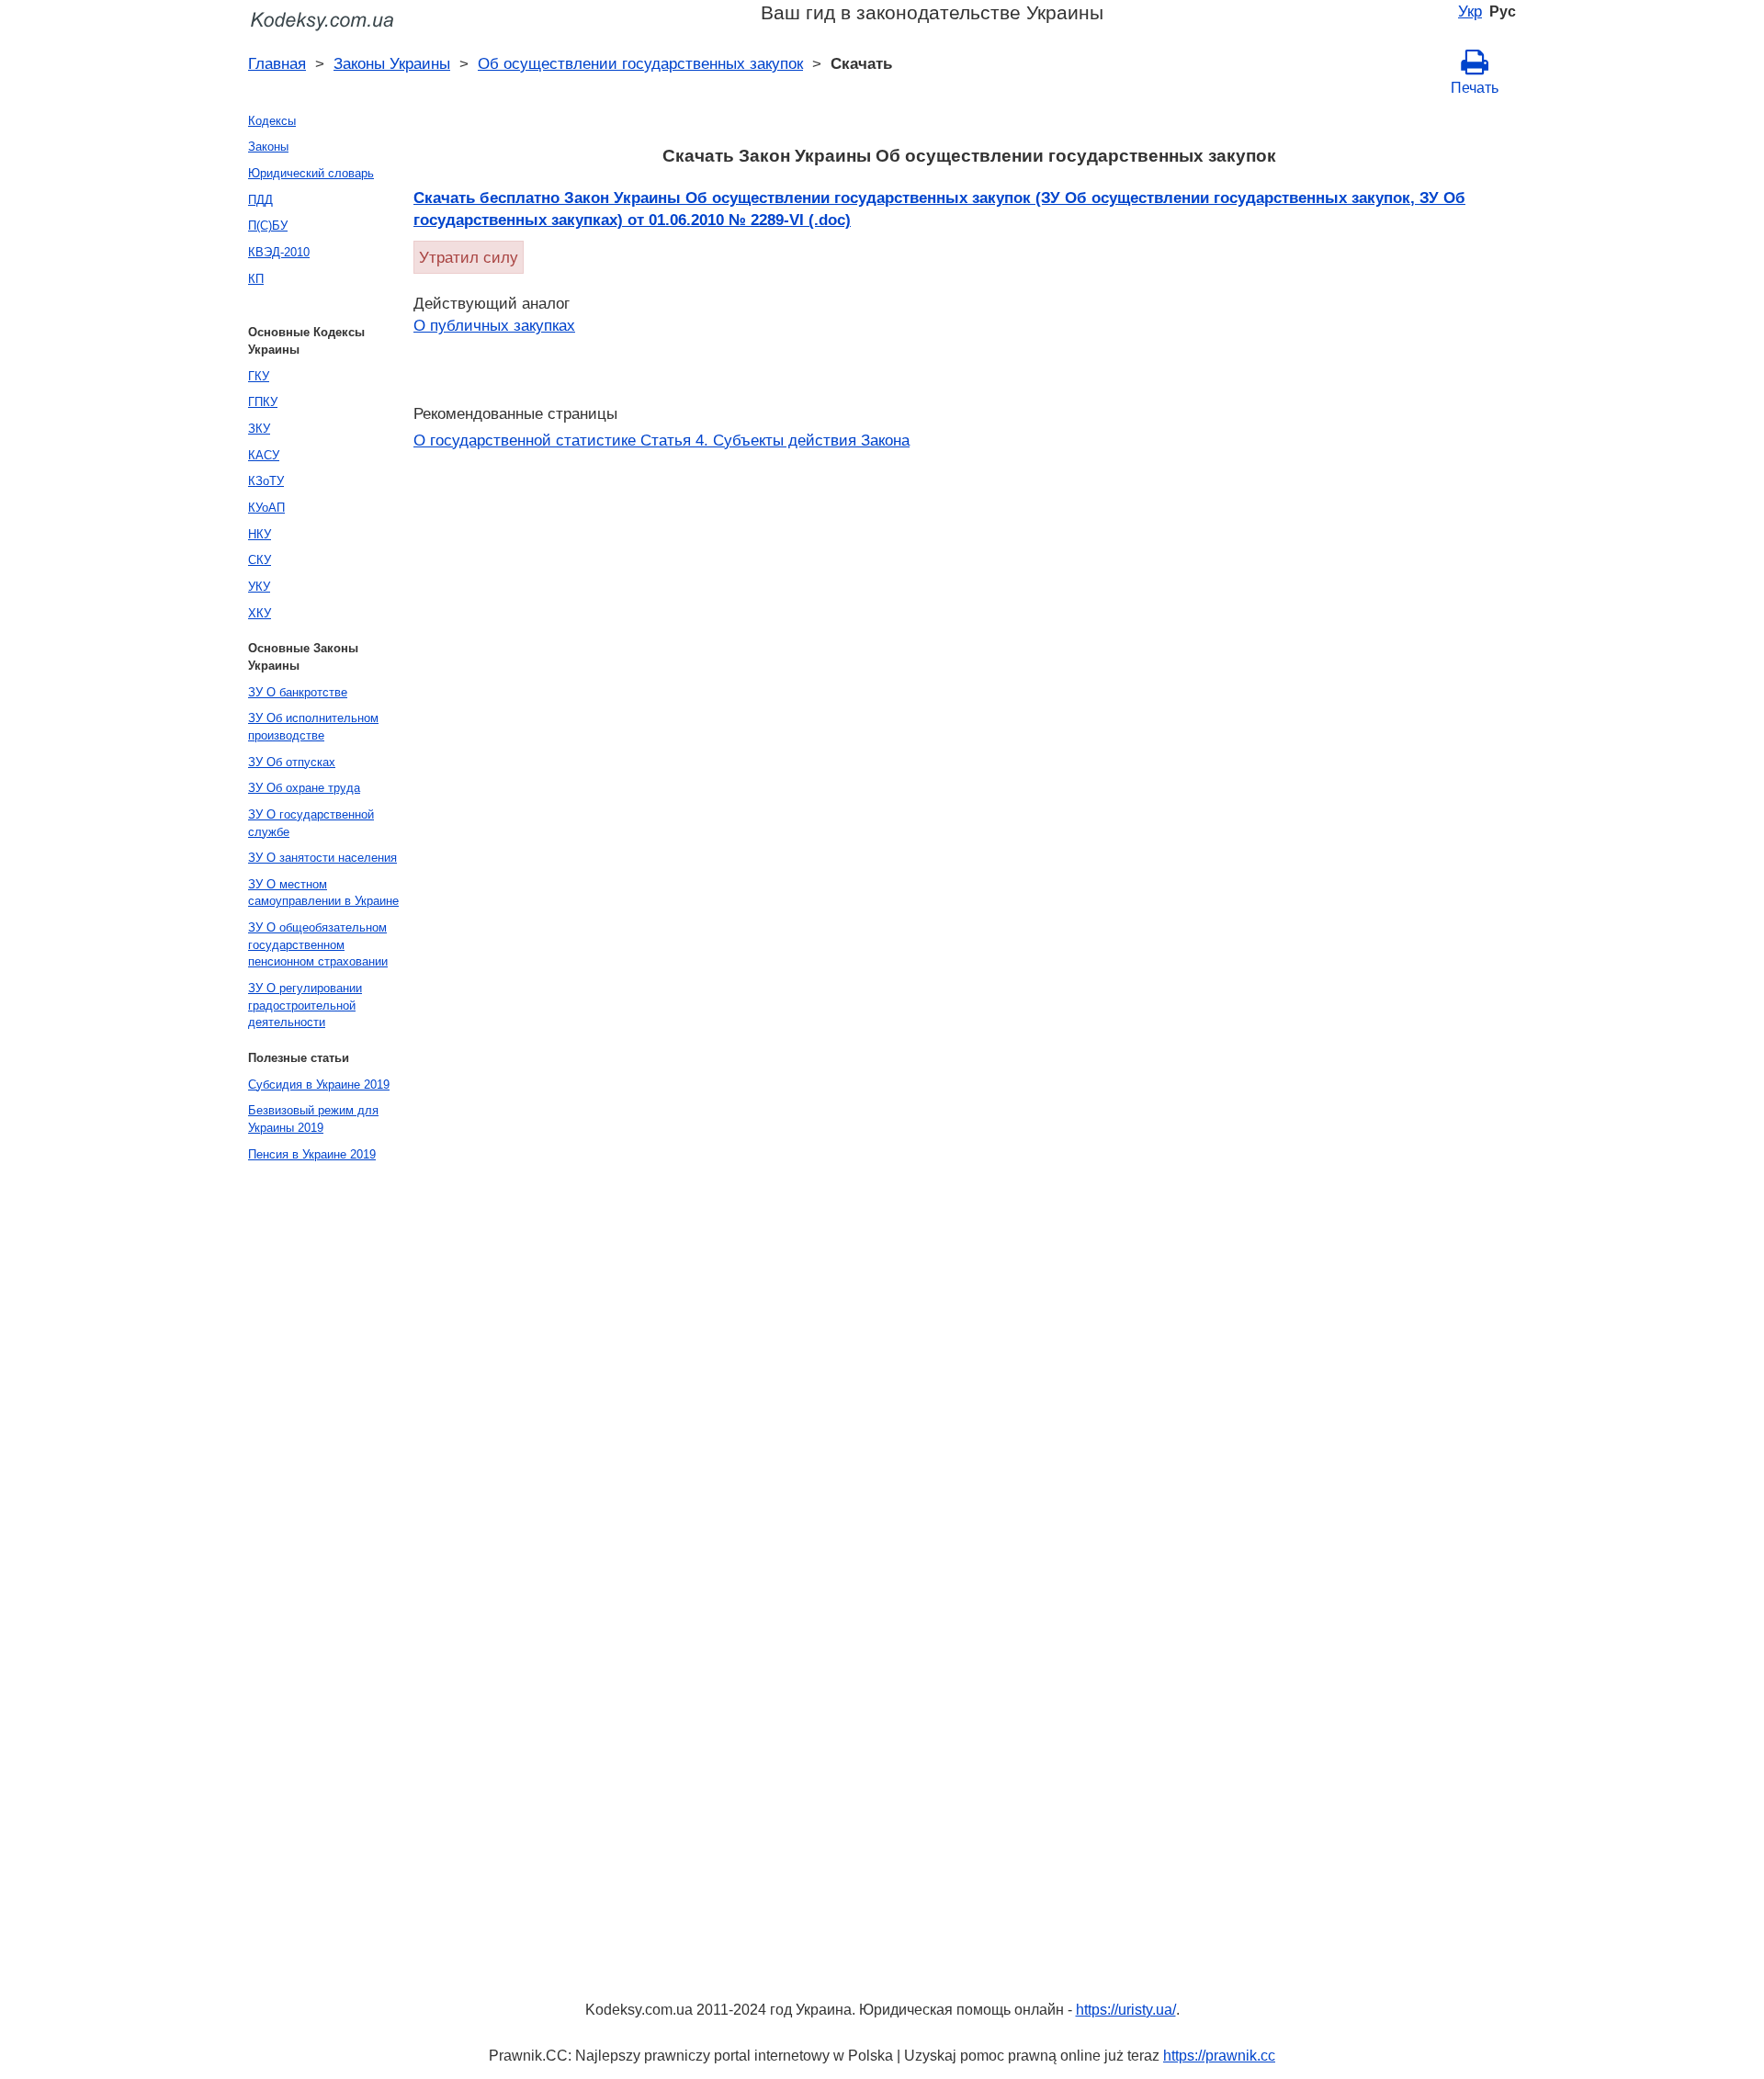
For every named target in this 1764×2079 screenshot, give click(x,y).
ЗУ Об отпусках (292, 762)
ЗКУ (259, 429)
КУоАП (266, 508)
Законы (268, 147)
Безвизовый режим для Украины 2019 (313, 1119)
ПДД (260, 200)
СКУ (260, 560)
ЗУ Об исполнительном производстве (313, 727)
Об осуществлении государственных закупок (640, 63)
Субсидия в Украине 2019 (319, 1085)
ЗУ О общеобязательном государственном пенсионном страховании (318, 944)
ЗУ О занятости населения (322, 858)
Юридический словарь (311, 173)
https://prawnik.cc (1219, 2056)
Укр (1470, 11)
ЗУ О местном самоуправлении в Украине (323, 893)
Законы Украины (392, 63)
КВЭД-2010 (279, 252)
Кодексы (272, 121)
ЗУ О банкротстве (298, 692)
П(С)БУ (268, 226)
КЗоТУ (266, 481)
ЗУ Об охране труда (304, 788)
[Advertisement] (312, 1448)
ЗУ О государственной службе (311, 823)
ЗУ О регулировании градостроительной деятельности (305, 1005)
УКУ (259, 587)
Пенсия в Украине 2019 (312, 1154)
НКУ (260, 534)
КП (256, 279)
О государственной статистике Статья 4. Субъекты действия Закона (661, 440)
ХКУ (260, 613)
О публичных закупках (494, 325)
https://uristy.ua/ (1126, 2010)
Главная (277, 63)
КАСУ (264, 455)
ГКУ (259, 376)
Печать (1475, 88)
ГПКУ (263, 402)
